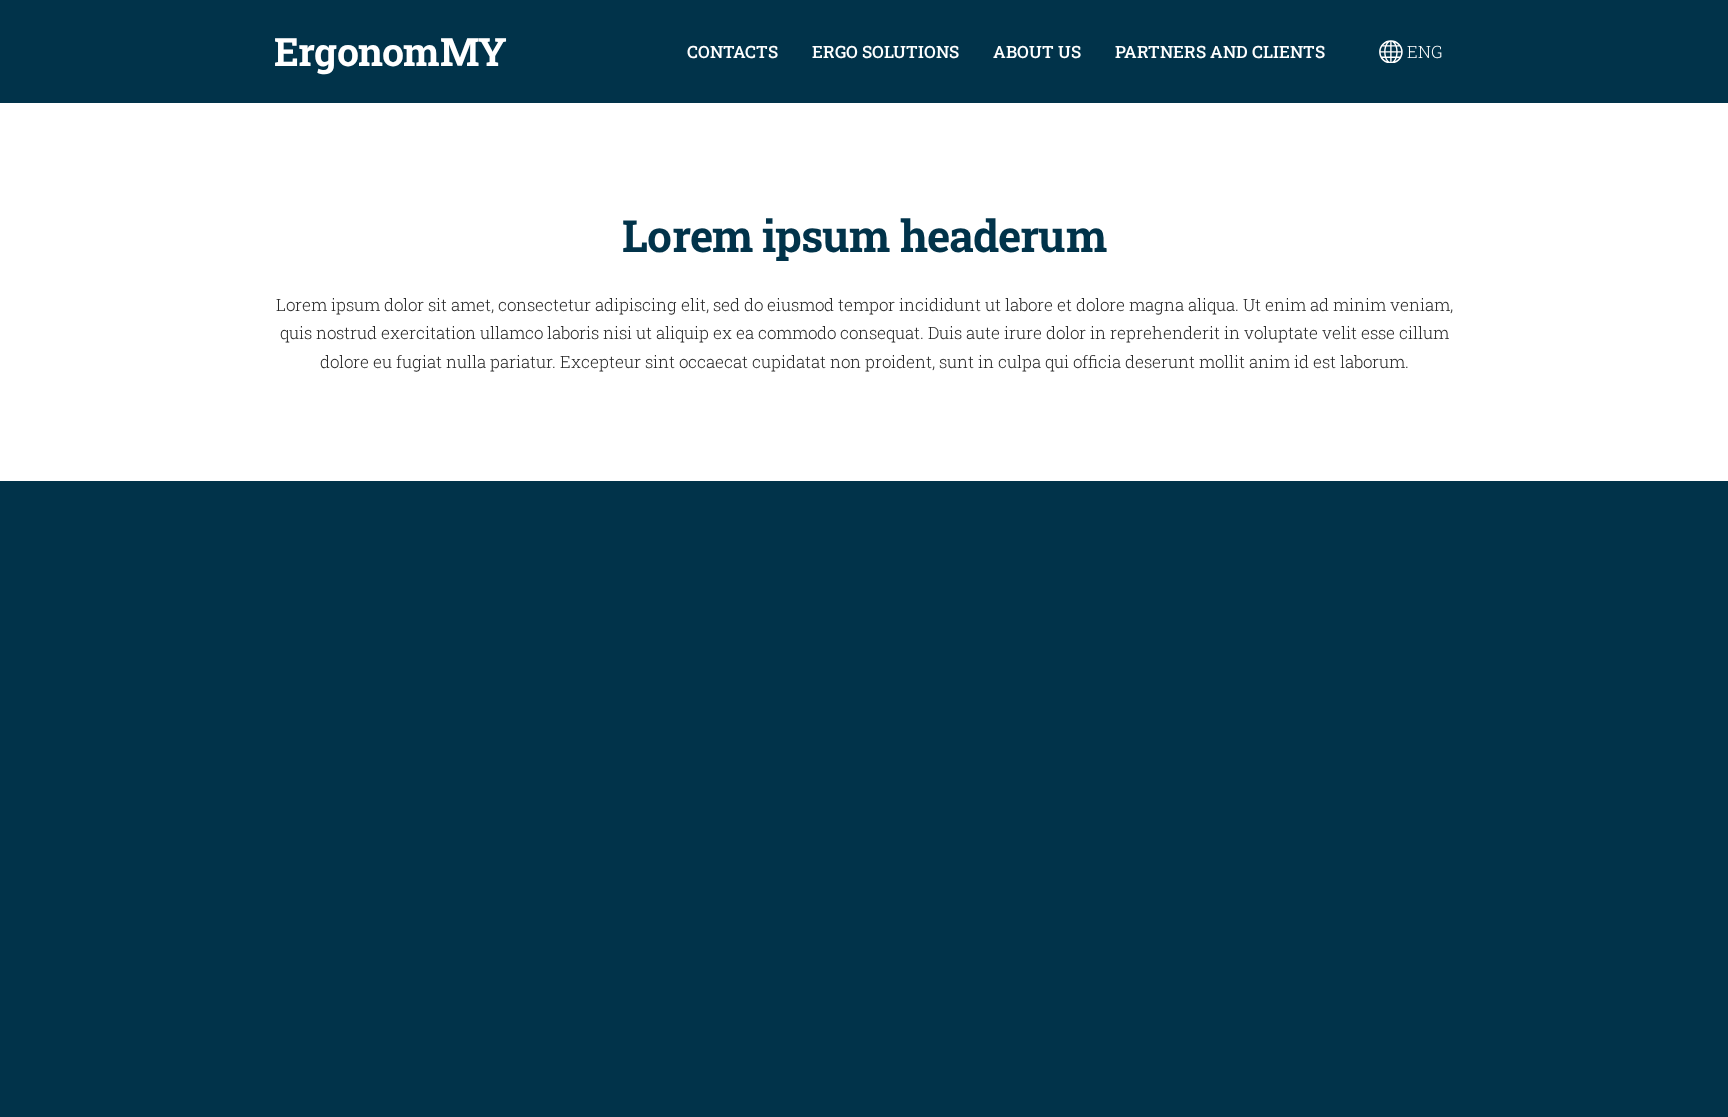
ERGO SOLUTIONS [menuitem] (885, 51)
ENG (1422, 51)
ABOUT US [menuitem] (1037, 51)
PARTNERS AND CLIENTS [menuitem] (1220, 51)
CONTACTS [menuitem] (732, 51)
